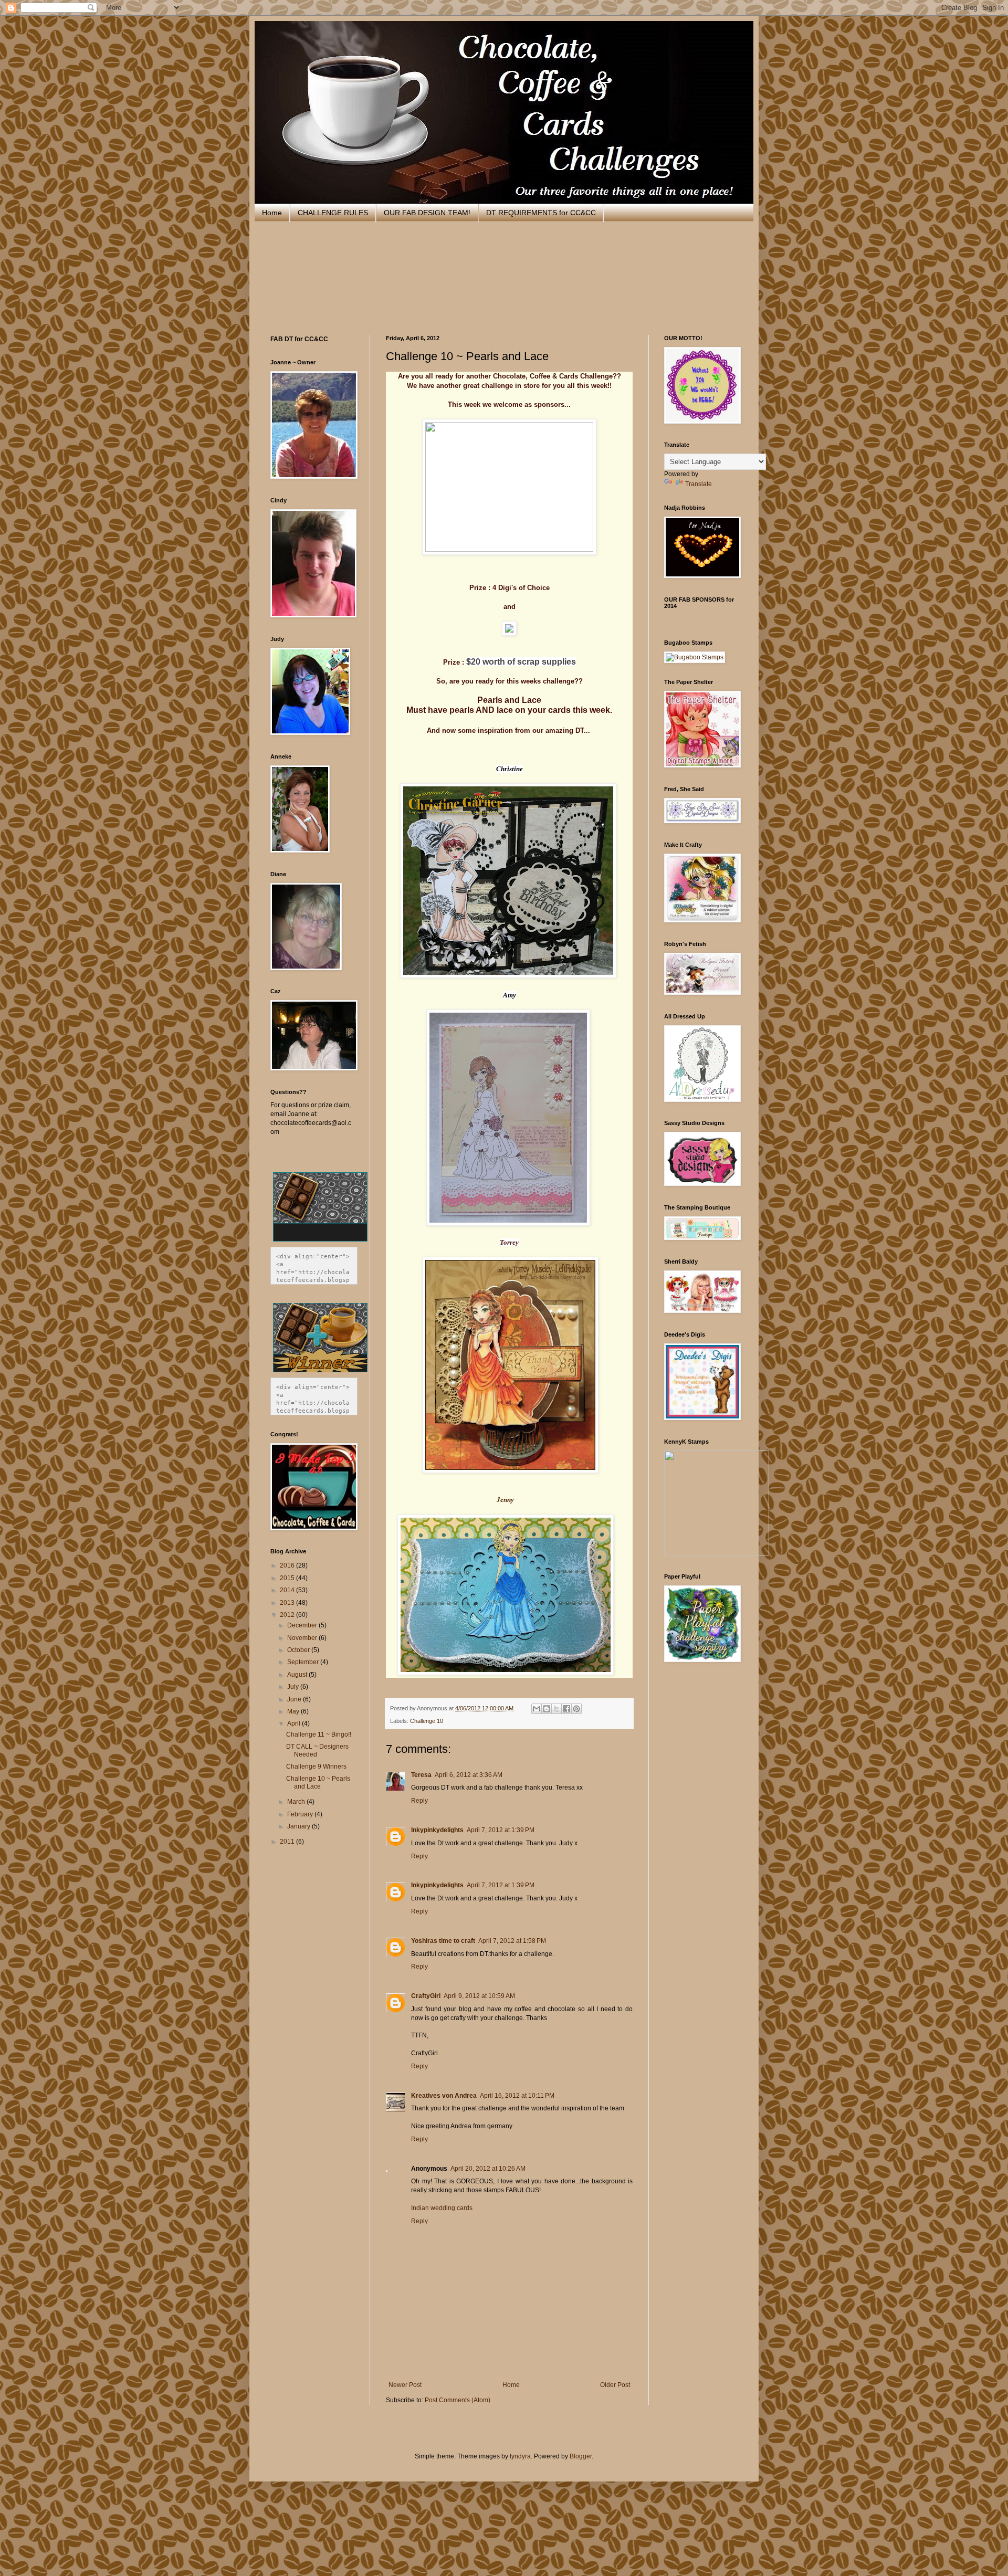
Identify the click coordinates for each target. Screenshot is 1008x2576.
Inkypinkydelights (437, 1830)
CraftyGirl (426, 1996)
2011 (288, 1842)
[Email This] (537, 1709)
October (299, 1650)
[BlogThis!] (547, 1709)
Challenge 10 (427, 1721)
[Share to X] (556, 1709)
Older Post (615, 2385)
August (298, 1675)
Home (272, 213)
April (295, 1723)
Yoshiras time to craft (443, 1941)
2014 (288, 1590)
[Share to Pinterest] (576, 1709)
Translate (699, 484)
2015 (288, 1578)
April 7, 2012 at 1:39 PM (501, 1830)
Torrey (509, 1242)
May (294, 1711)
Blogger (581, 2456)
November (303, 1638)
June (295, 1699)
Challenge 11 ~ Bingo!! (319, 1734)
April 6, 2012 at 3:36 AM (469, 1775)
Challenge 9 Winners (316, 1767)
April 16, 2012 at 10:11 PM (517, 2096)
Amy (510, 995)
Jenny (505, 1500)
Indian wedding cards (442, 2208)
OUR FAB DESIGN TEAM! (427, 213)
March (297, 1802)
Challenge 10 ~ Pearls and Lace (318, 1782)
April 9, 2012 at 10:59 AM (479, 1996)
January (300, 1826)
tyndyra (520, 2456)
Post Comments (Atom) (458, 2400)
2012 (288, 1615)
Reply (419, 1801)
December (303, 1625)
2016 (288, 1565)
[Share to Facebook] (566, 1709)
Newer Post (405, 2385)
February (301, 1814)
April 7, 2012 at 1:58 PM (512, 1941)
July (294, 1687)
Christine (510, 769)
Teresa (421, 1775)
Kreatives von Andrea (444, 2096)
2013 (288, 1603)
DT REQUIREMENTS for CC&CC (541, 213)
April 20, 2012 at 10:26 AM (488, 2169)
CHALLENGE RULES (333, 213)
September (304, 1662)
